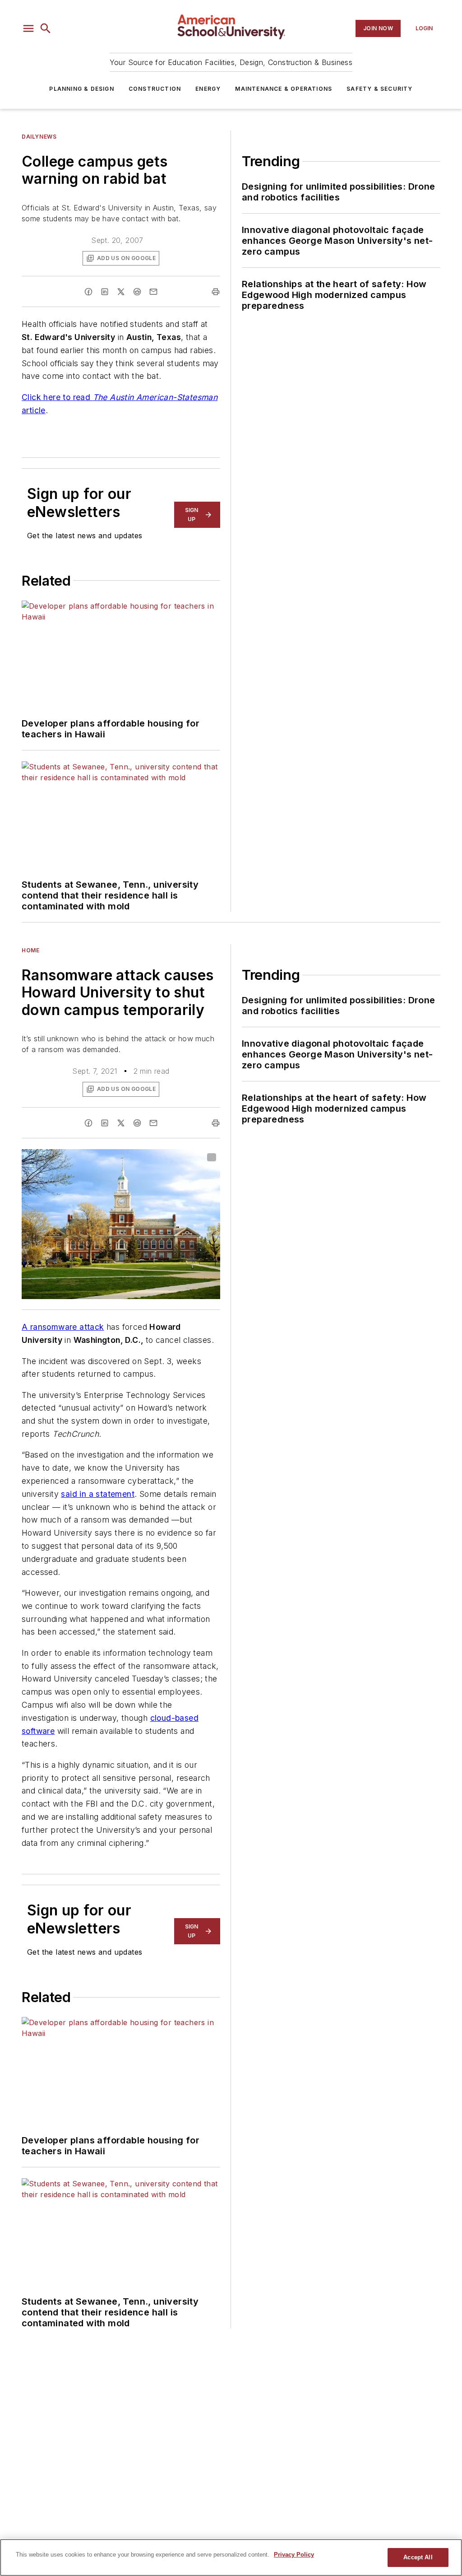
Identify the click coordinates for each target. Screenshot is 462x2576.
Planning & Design (81, 89)
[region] (231, 2557)
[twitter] (121, 292)
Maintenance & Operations (284, 89)
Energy (208, 89)
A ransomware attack (63, 1327)
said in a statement (98, 1494)
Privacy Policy (294, 2555)
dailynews (39, 137)
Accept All (418, 2557)
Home (30, 950)
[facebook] (88, 292)
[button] (28, 28)
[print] (216, 292)
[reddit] (137, 292)
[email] (153, 292)
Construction (155, 89)
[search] (46, 28)
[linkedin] (105, 292)
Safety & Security (379, 89)
